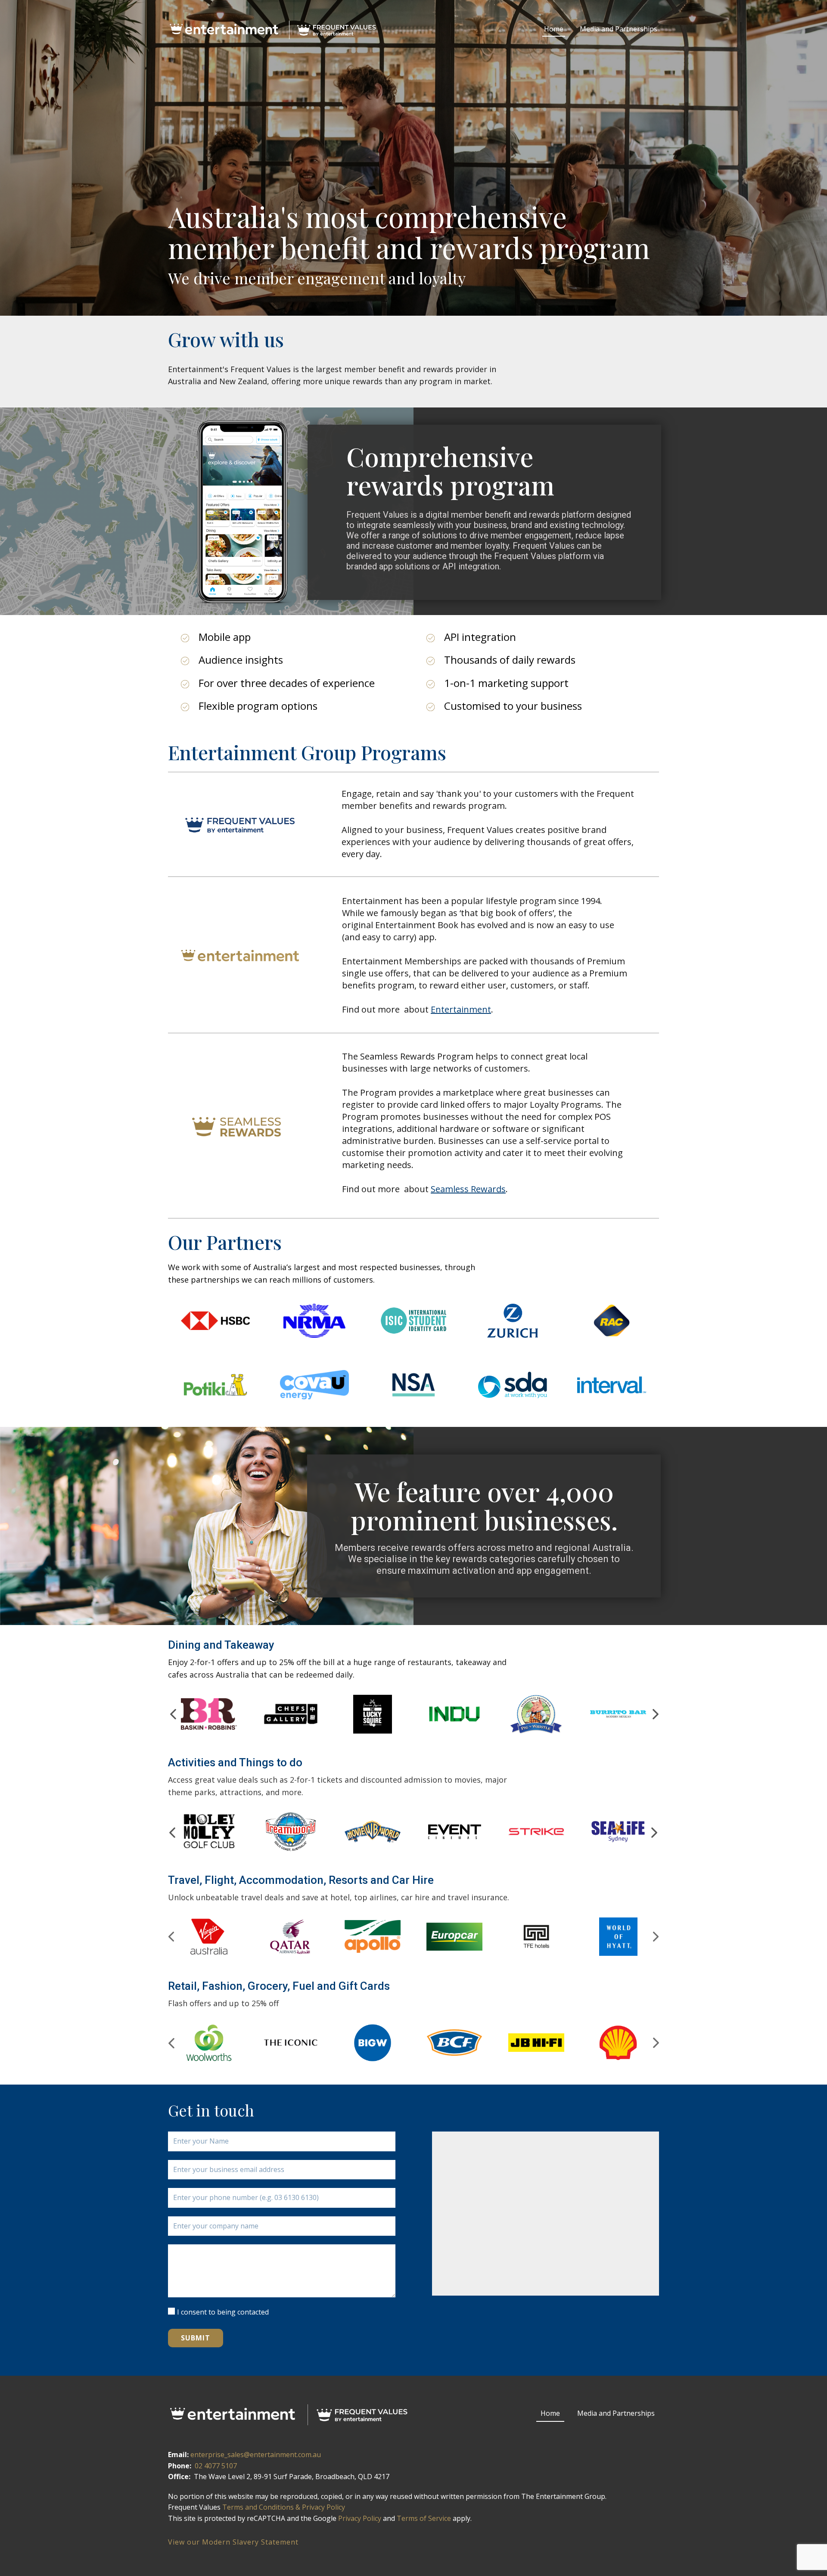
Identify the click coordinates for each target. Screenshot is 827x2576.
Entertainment (461, 1009)
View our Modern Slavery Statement (233, 2542)
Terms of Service (424, 2518)
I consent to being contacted (223, 2312)
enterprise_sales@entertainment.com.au (256, 2455)
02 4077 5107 (216, 2466)
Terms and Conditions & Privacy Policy (284, 2507)
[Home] (275, 30)
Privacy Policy (360, 2518)
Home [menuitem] (554, 29)
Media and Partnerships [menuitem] (619, 29)
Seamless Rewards (468, 1189)
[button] (173, 1714)
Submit (196, 2338)
